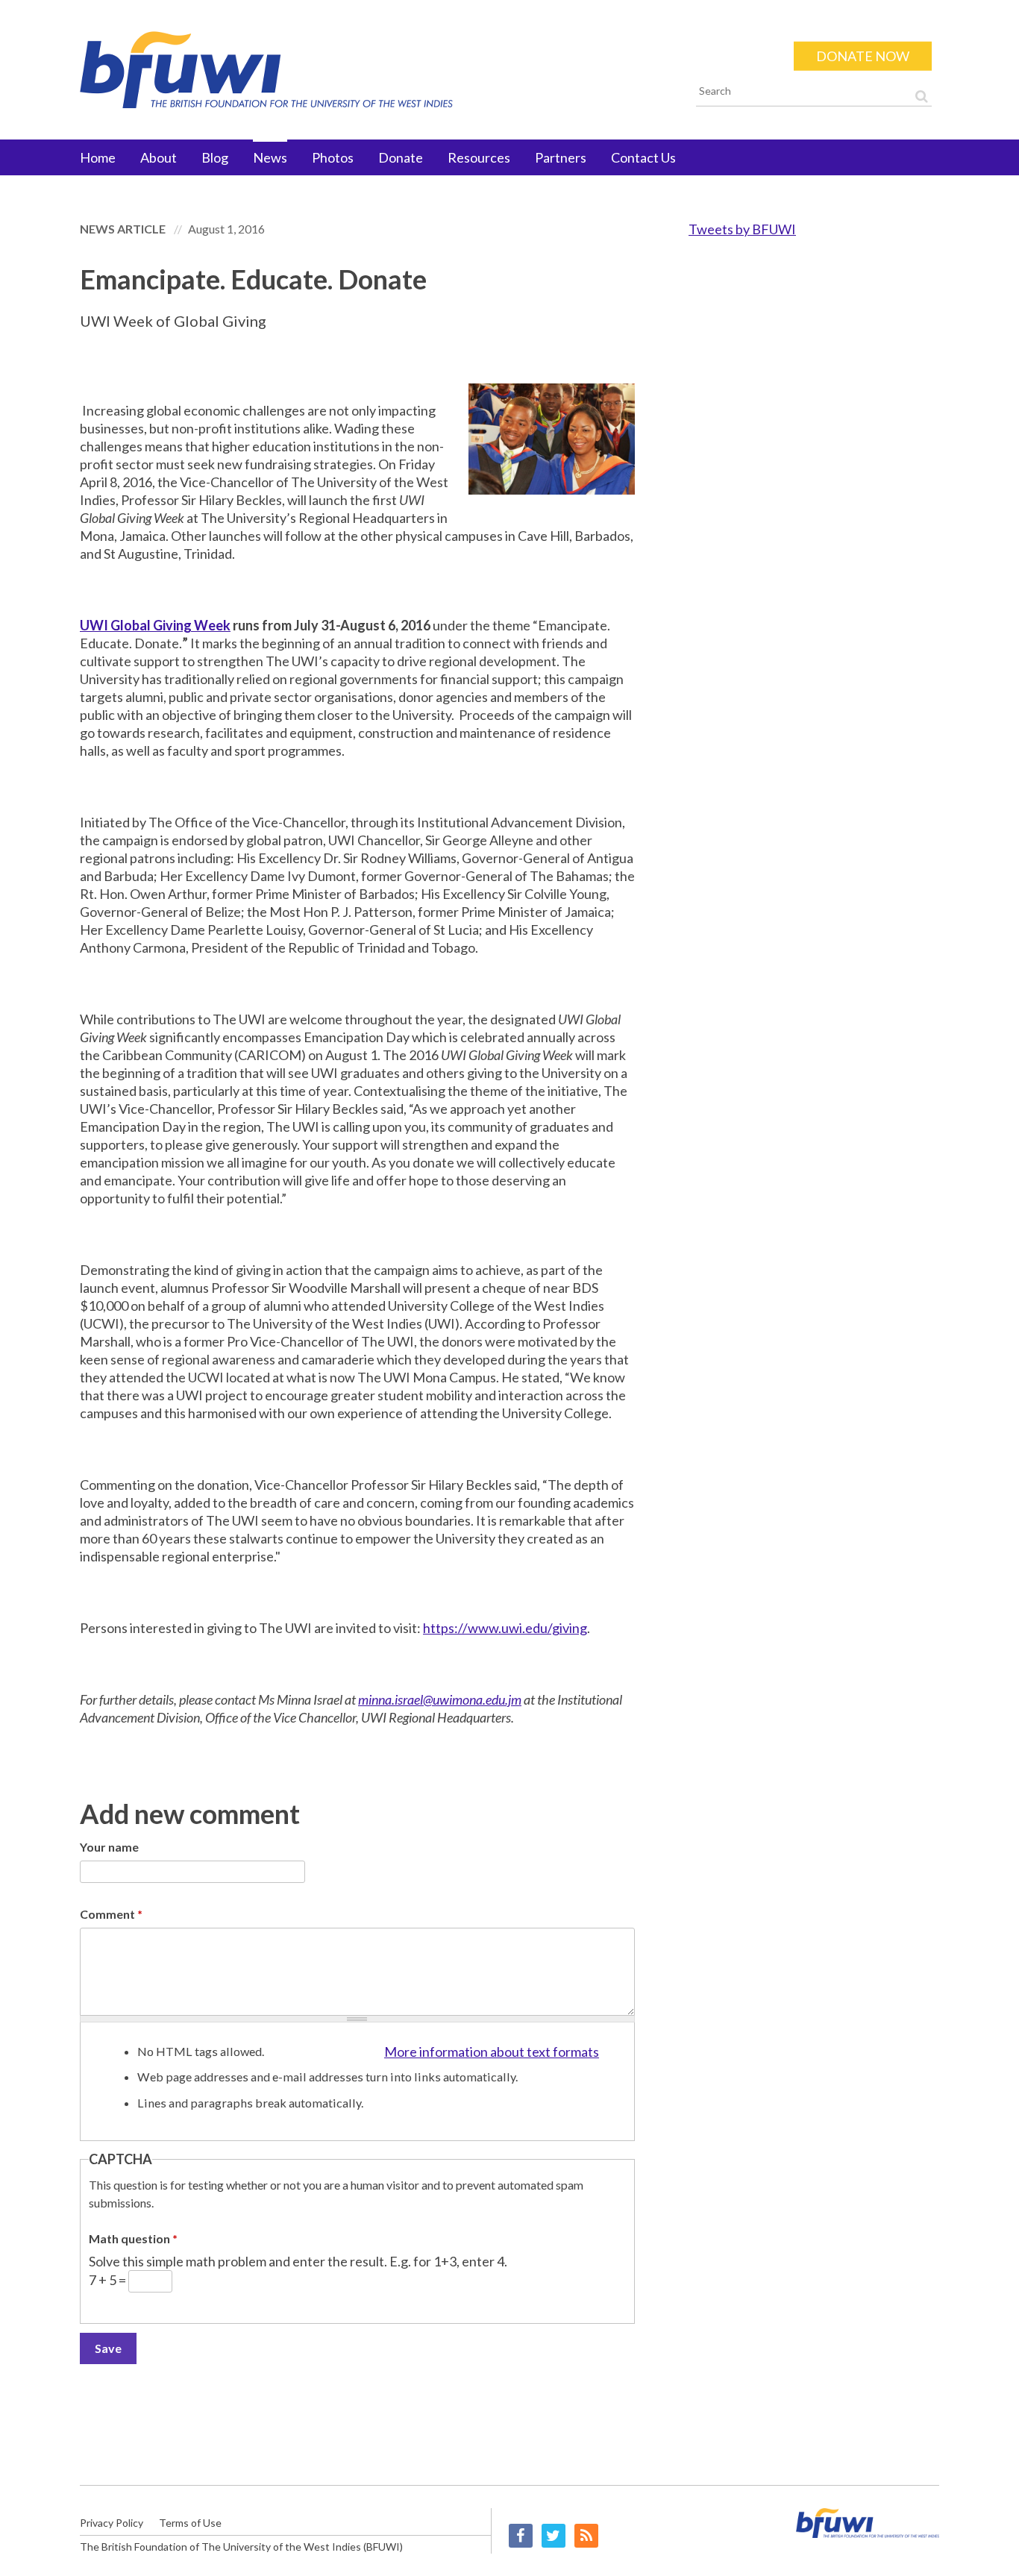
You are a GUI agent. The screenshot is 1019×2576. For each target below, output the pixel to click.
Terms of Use (190, 2523)
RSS (586, 2536)
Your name (109, 1847)
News (270, 157)
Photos (333, 157)
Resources (479, 157)
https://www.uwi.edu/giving (505, 1628)
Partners (561, 157)
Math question (133, 2238)
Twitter (554, 2536)
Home (98, 157)
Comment (111, 1914)
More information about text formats (492, 2052)
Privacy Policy (112, 2523)
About (159, 157)
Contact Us (643, 157)
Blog (215, 157)
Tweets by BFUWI (742, 229)
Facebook (521, 2536)
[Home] (373, 70)
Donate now (863, 56)
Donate (401, 157)
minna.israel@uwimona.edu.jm (440, 1699)
